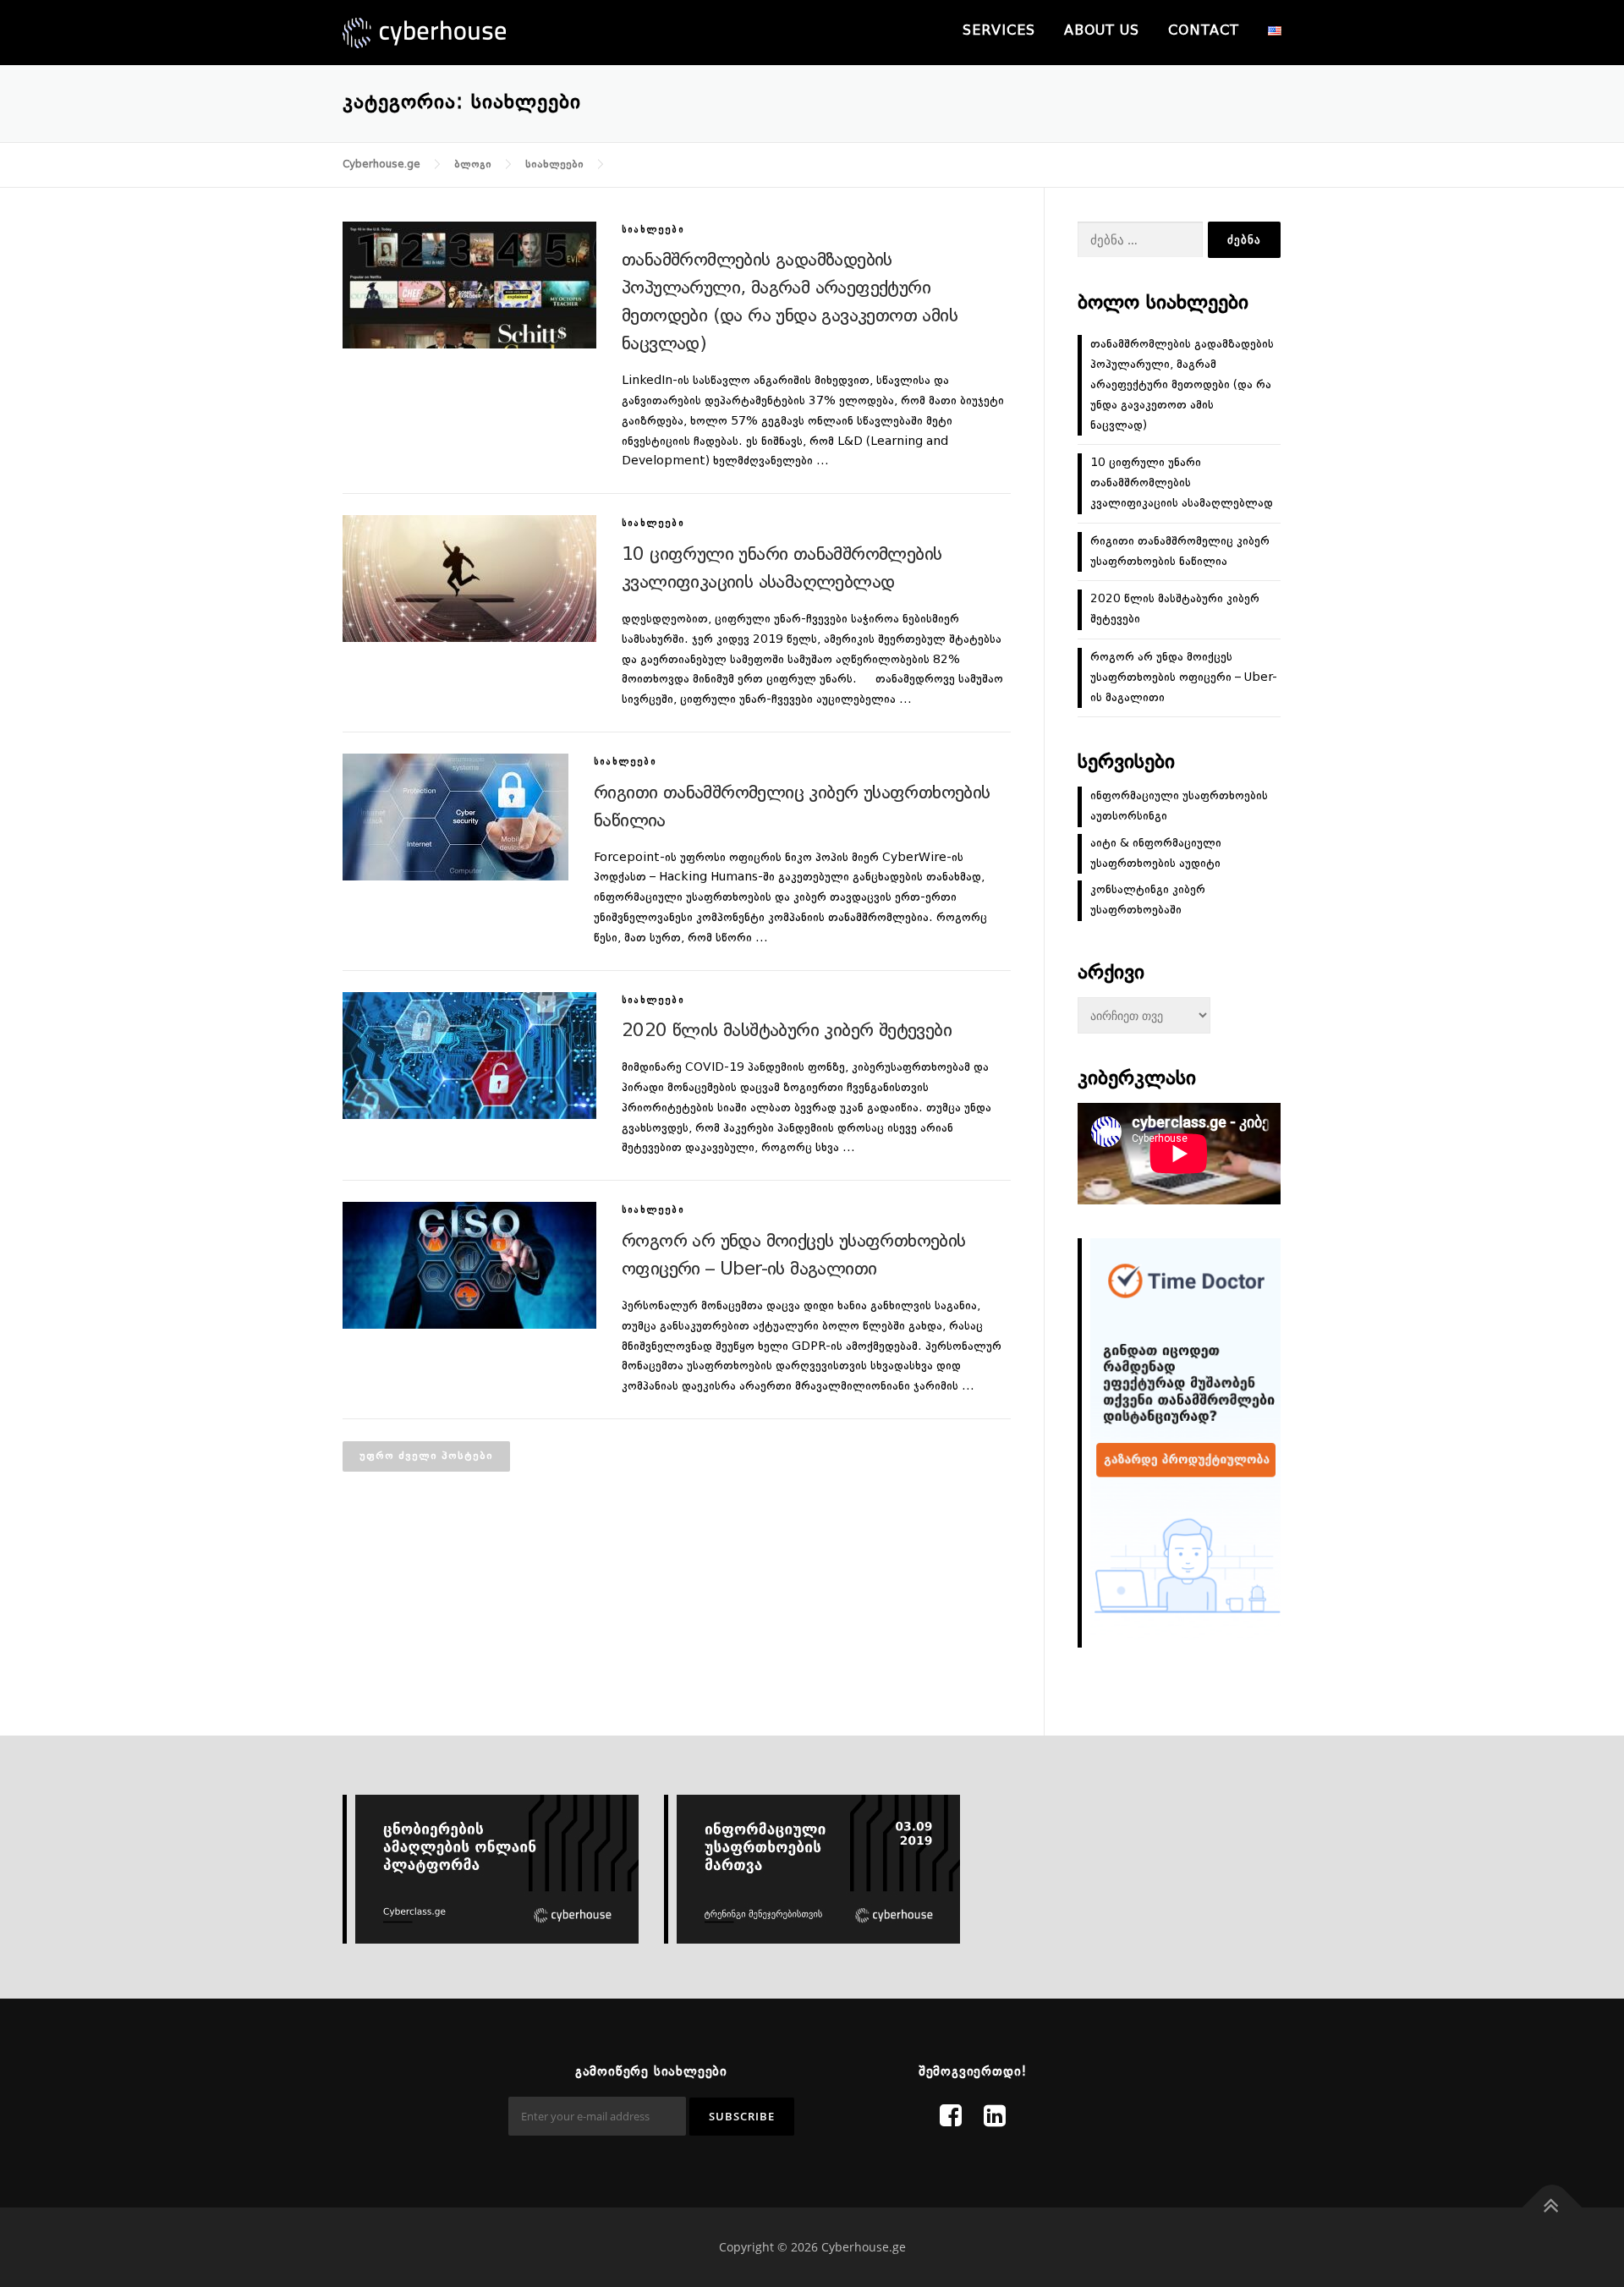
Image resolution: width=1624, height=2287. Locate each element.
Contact (1204, 31)
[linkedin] (995, 2118)
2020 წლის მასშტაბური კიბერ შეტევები (787, 1031)
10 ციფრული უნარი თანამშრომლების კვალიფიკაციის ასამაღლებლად (1182, 483)
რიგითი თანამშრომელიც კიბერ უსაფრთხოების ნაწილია (1180, 551)
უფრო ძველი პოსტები (426, 1456)
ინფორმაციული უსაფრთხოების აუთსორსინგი (1179, 806)
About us (1102, 31)
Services (999, 31)
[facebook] (951, 2118)
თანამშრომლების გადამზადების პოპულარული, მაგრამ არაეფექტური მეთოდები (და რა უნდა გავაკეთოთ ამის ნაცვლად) (1182, 384)
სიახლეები (653, 230)
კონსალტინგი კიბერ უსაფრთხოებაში (1148, 900)
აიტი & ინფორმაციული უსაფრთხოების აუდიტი (1156, 853)
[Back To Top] (1553, 2208)
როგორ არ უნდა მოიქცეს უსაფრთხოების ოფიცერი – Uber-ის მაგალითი (1184, 677)
